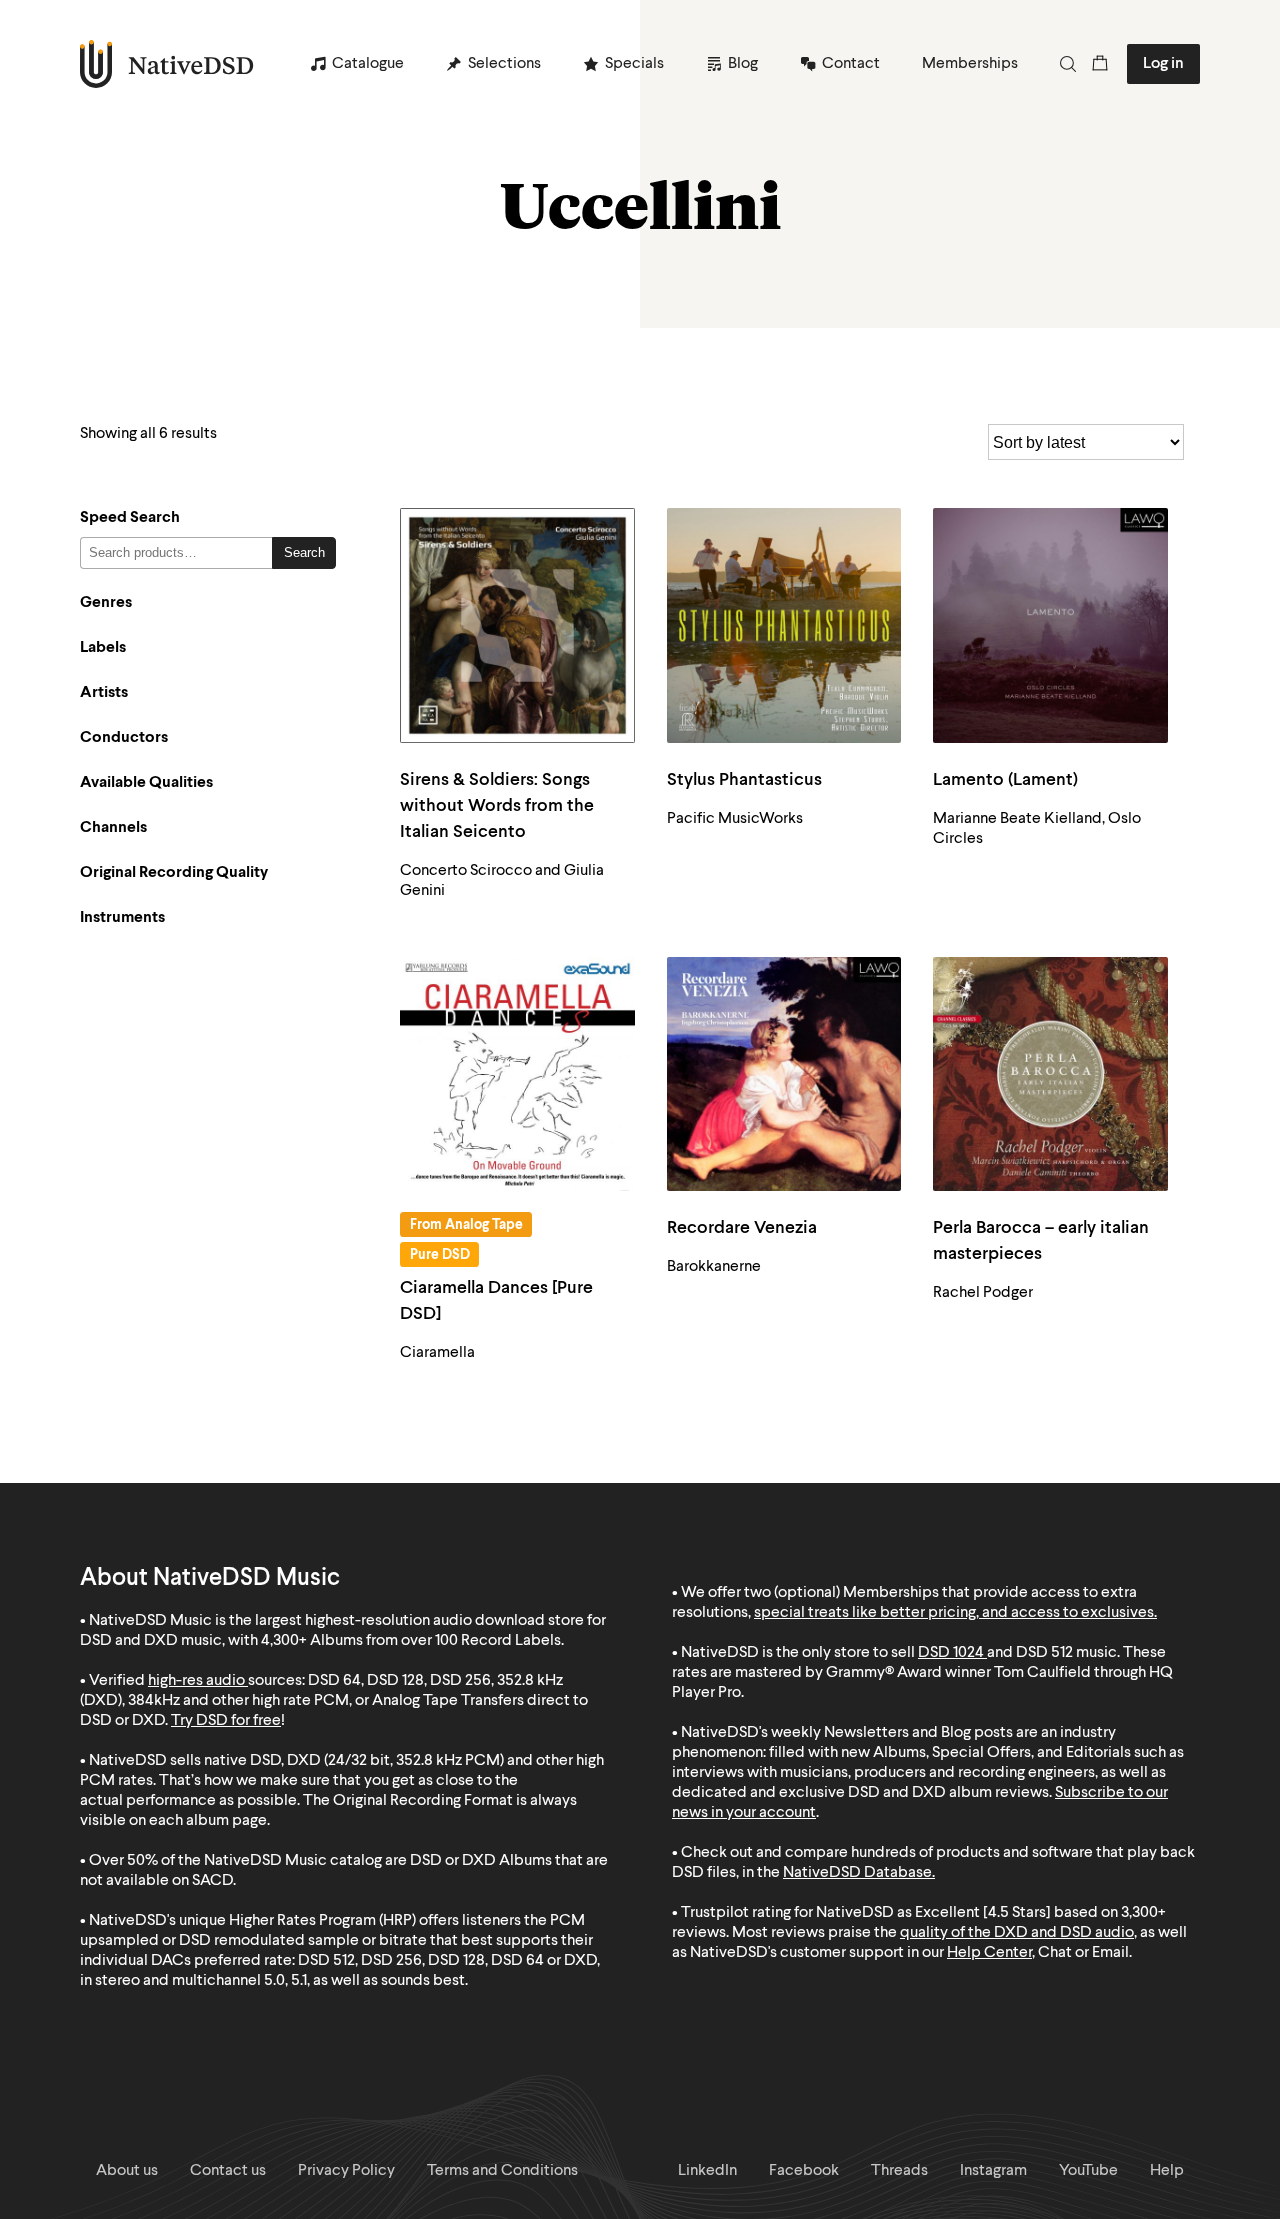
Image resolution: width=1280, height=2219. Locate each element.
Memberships (970, 64)
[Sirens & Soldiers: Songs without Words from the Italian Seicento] (517, 625)
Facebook (804, 2171)
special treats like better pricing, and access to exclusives (954, 1613)
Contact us (228, 2171)
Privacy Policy (346, 2171)
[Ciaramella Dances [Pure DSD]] (517, 1074)
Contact (851, 64)
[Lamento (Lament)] (1050, 625)
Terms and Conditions (502, 2171)
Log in (1163, 64)
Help (1167, 2171)
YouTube (1088, 2171)
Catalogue (368, 64)
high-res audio (196, 1681)
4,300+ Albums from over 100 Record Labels (411, 1641)
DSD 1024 (951, 1653)
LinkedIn (707, 2171)
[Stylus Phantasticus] (784, 625)
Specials (634, 64)
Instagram (993, 2171)
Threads (899, 2171)
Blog (743, 64)
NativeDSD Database (857, 1873)
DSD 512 (1044, 1653)
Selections (504, 64)
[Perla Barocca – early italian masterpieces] (1050, 1074)
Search (304, 552)
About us (127, 2171)
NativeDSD (167, 64)
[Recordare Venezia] (784, 1074)
